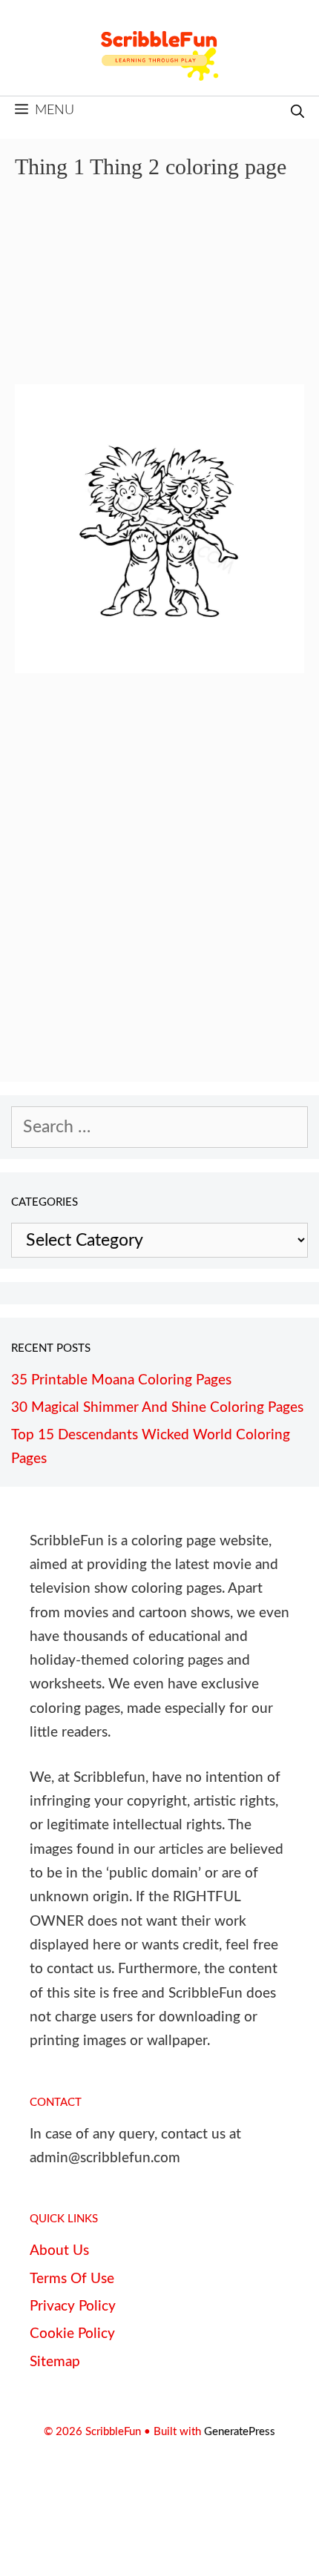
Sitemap (55, 2362)
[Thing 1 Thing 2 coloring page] (159, 668)
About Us (59, 2251)
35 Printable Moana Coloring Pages (121, 1380)
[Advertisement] (159, 293)
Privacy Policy (73, 2306)
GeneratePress (240, 2432)
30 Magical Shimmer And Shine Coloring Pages (157, 1408)
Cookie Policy (72, 2334)
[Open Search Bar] (297, 113)
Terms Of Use (72, 2279)
